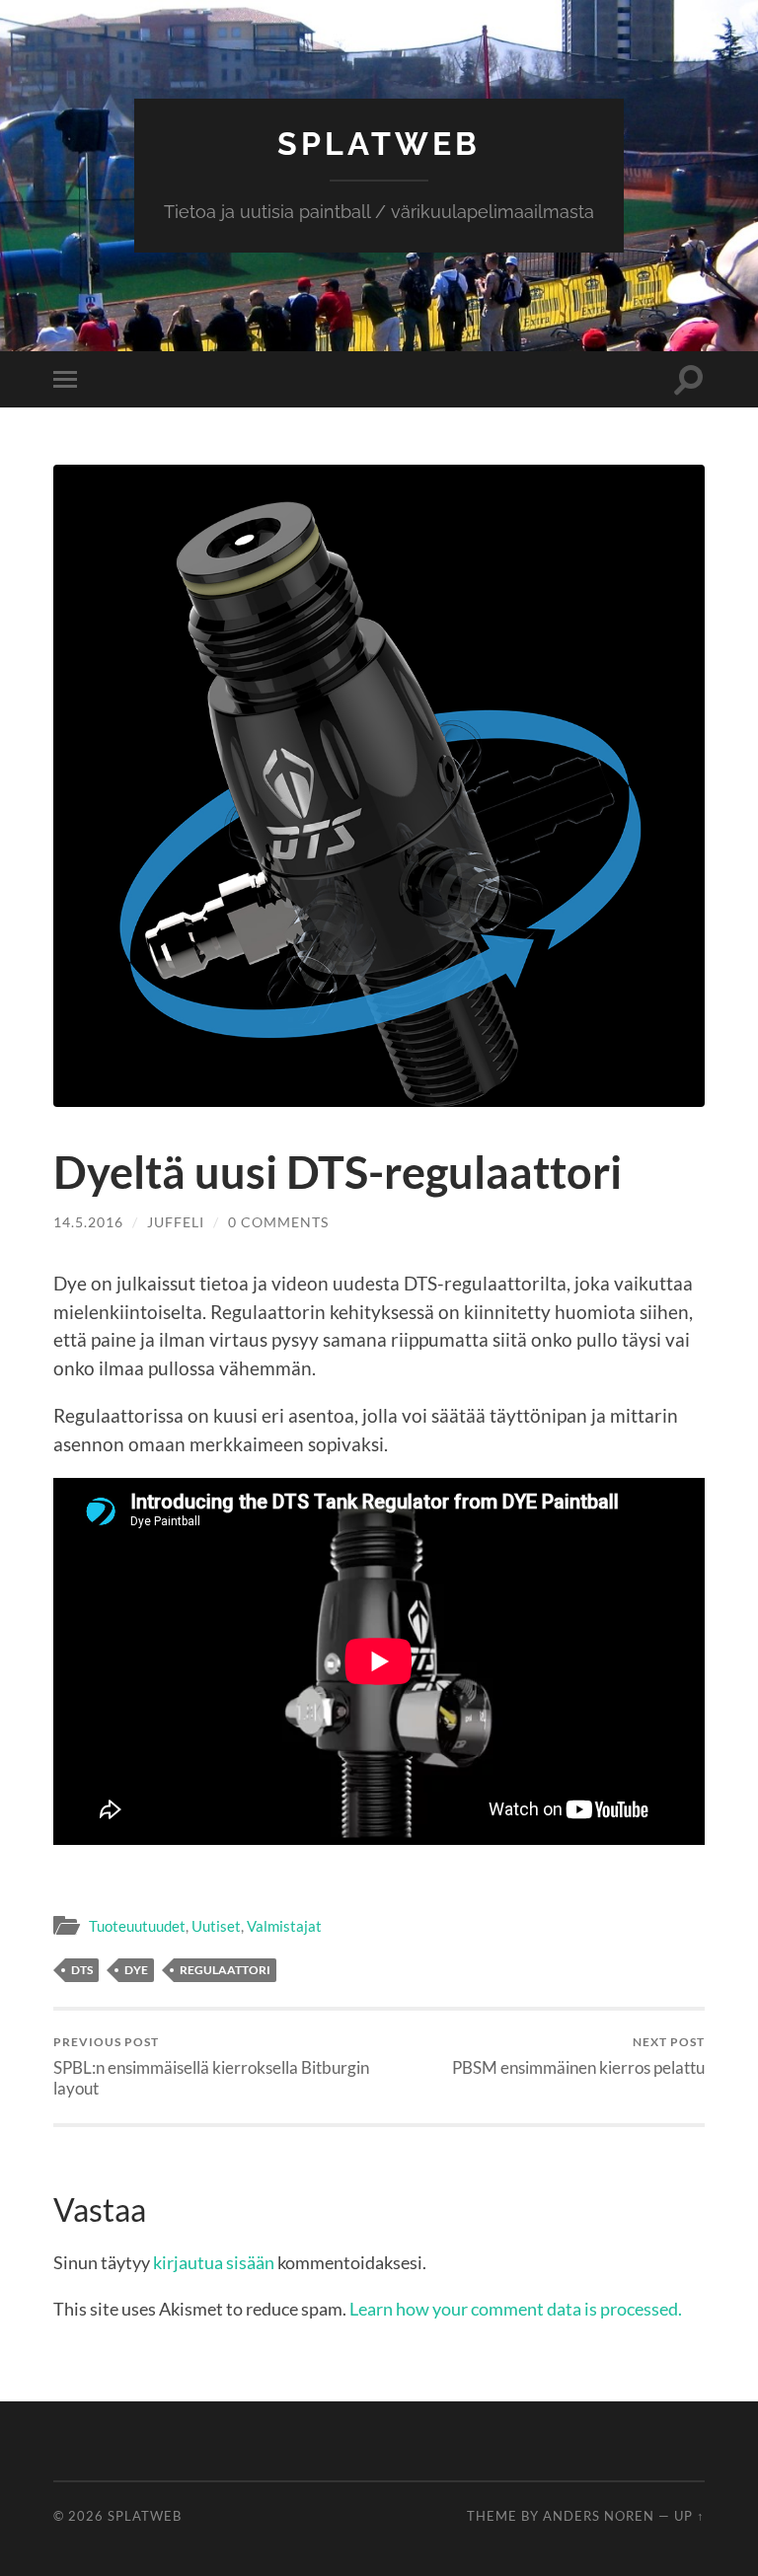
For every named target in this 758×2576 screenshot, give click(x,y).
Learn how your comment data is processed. (516, 2309)
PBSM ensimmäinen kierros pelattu (578, 2056)
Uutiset (216, 1926)
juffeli (176, 1222)
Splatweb (379, 144)
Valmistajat (284, 1926)
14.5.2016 (88, 1222)
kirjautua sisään (214, 2262)
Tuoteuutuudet (137, 1926)
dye (136, 1970)
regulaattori (225, 1970)
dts (82, 1970)
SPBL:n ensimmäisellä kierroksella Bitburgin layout (211, 2066)
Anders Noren (599, 2516)
